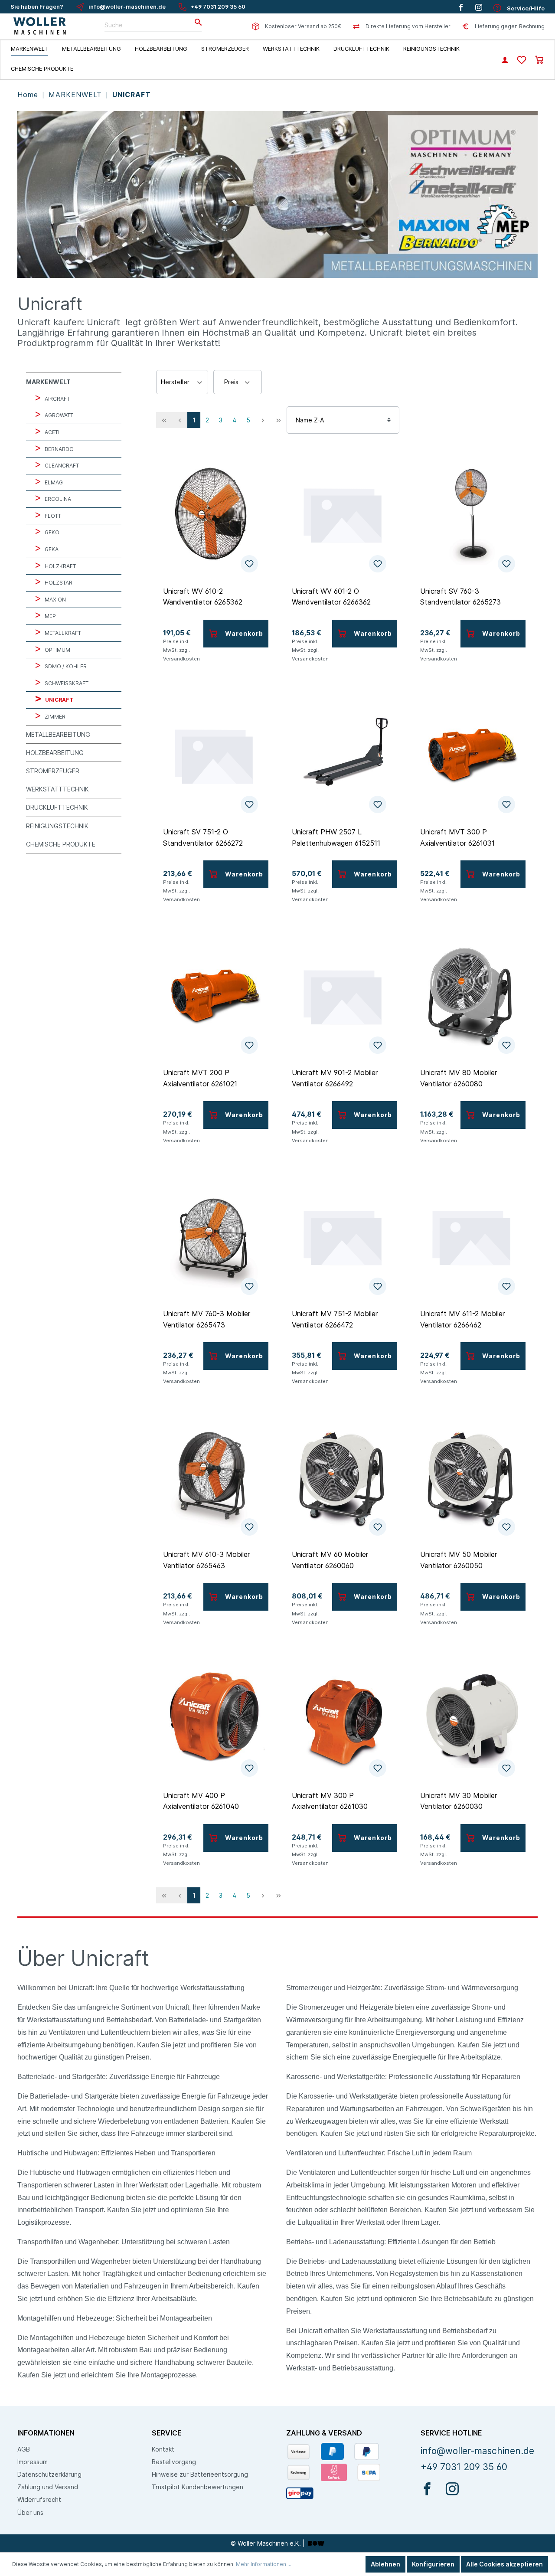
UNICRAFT (132, 95)
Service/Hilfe (525, 8)
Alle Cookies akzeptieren (504, 2564)
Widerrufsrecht (39, 2499)
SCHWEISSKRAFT (66, 683)
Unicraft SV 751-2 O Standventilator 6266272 (203, 837)
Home (29, 95)
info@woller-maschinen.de (127, 7)
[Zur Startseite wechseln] (40, 26)
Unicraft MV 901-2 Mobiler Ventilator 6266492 (335, 1078)
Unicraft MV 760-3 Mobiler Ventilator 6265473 (207, 1319)
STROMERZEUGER (53, 771)
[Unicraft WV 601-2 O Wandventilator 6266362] (343, 514)
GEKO (51, 532)
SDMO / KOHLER (65, 666)
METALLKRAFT (62, 633)
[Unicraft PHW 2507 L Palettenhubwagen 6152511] (343, 755)
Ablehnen (385, 2564)
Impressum (33, 2462)
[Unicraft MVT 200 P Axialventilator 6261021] (214, 996)
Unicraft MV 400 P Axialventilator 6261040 (201, 1801)
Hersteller (176, 382)
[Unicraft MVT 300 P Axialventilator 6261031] (471, 755)
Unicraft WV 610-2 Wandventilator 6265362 (203, 597)
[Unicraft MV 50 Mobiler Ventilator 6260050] (471, 1478)
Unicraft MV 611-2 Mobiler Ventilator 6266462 (462, 1319)
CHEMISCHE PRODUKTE (61, 844)
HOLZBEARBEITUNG (55, 753)
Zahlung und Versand (48, 2487)
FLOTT (52, 516)
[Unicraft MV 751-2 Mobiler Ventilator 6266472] (343, 1237)
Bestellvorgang (174, 2462)
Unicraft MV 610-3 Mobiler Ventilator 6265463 (206, 1560)
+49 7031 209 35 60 (218, 7)
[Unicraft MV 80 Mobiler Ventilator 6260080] (471, 996)
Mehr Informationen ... (264, 2564)
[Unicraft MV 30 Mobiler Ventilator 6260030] (471, 1719)
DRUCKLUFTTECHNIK (57, 807)
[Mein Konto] (505, 61)
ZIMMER (54, 717)
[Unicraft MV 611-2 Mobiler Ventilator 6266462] (471, 1237)
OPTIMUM (57, 650)
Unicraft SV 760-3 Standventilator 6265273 (460, 597)
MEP (50, 616)
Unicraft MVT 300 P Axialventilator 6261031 (457, 837)
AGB (24, 2449)
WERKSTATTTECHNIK (57, 789)
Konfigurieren (433, 2564)
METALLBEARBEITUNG (58, 734)
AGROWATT (58, 415)
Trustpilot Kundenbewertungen (198, 2487)
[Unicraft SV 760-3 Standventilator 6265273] (471, 514)
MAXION (55, 600)
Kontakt (163, 2449)
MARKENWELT (77, 95)
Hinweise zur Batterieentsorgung (200, 2474)
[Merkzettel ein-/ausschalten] (249, 564)
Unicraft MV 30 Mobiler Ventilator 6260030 (459, 1801)
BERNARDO (59, 449)
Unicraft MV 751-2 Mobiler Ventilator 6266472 (335, 1319)
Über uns (30, 2512)
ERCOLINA (57, 499)
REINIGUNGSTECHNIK (57, 826)
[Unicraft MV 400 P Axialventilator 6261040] (214, 1719)
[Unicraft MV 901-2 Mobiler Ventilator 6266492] (343, 996)
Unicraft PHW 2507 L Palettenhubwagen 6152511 (336, 837)
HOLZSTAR (58, 583)
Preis (232, 382)
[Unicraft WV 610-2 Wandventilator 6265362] (214, 514)
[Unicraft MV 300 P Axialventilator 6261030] (343, 1719)
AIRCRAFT (57, 399)
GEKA (51, 549)
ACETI (51, 432)
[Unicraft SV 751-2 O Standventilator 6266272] (214, 755)
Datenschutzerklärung (49, 2474)
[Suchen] (196, 23)
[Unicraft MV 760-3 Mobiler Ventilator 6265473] (214, 1237)
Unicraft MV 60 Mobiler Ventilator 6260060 (330, 1560)
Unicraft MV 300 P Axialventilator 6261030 (330, 1801)
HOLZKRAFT (60, 566)
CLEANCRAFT (61, 466)
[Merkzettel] (522, 60)
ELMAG (53, 482)
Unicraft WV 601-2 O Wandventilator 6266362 (331, 597)
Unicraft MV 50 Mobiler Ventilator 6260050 (459, 1560)
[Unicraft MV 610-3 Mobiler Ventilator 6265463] (214, 1478)
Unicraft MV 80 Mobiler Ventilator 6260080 (459, 1078)
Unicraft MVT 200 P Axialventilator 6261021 (200, 1078)
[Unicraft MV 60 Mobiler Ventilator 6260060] (343, 1478)
